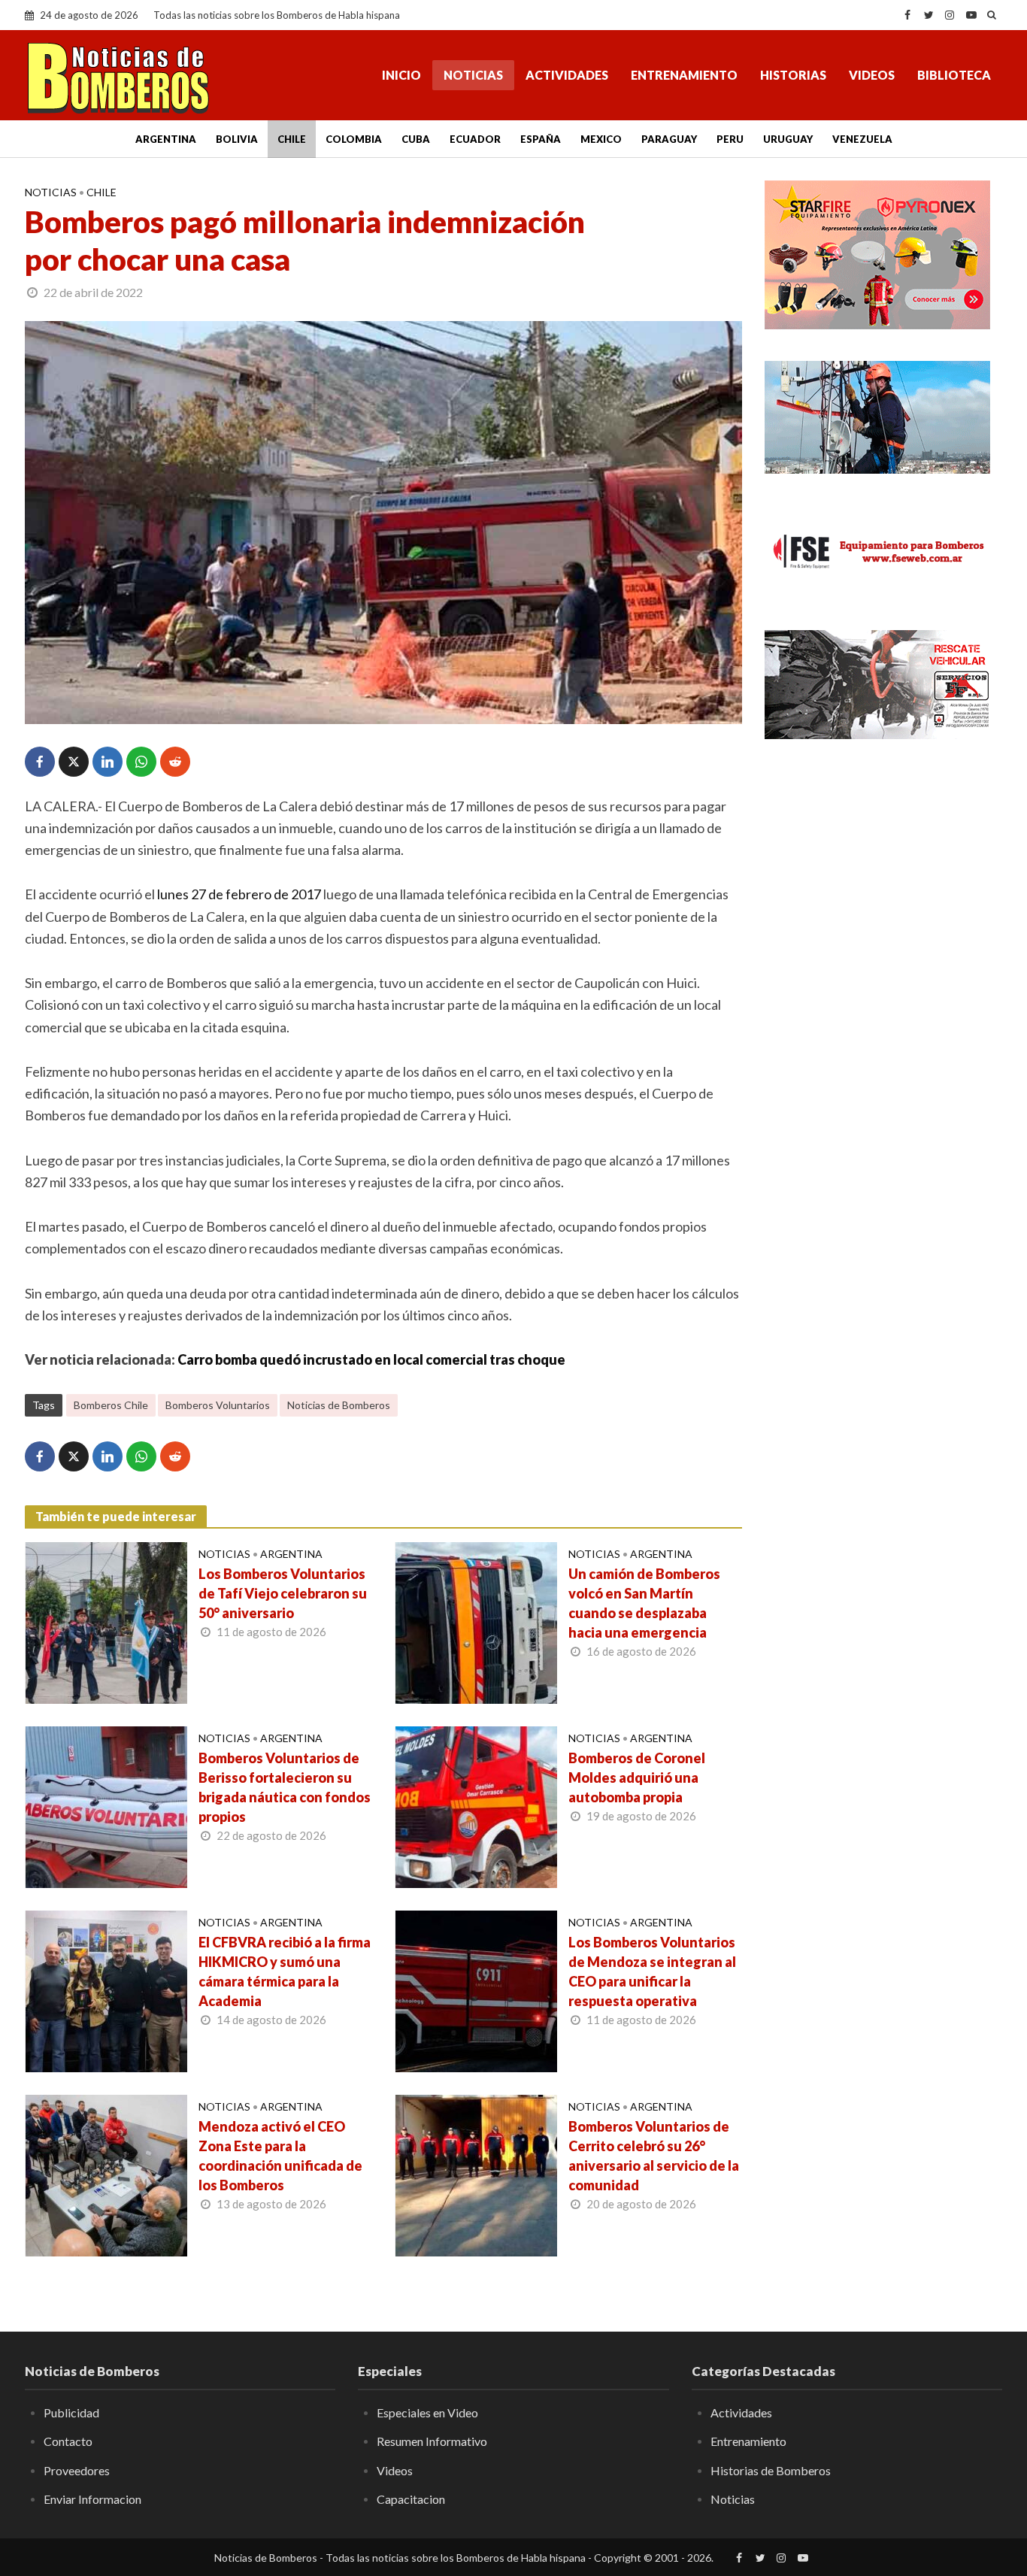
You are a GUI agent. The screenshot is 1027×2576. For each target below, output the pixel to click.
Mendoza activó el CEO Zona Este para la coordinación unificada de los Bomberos (280, 2156)
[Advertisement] (883, 865)
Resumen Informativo (432, 2441)
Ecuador (475, 139)
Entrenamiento (684, 75)
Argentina (166, 139)
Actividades (567, 75)
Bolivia (237, 139)
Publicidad (71, 2412)
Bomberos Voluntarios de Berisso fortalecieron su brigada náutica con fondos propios (285, 1787)
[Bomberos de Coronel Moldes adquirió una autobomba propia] (476, 1805)
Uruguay (788, 139)
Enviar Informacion (92, 2499)
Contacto (68, 2441)
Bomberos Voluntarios (218, 1405)
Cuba (416, 139)
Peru (730, 139)
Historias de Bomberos (771, 2470)
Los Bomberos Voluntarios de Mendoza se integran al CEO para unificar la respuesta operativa (652, 1971)
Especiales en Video (427, 2412)
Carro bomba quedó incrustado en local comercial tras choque (371, 1359)
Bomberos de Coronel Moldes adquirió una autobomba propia (637, 1777)
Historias (793, 75)
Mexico (601, 139)
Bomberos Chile (111, 1405)
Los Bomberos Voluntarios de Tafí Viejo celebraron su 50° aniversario (283, 1593)
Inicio (401, 75)
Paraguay (669, 139)
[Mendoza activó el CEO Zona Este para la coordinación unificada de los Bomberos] (106, 2174)
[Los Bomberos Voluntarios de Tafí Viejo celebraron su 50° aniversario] (106, 1621)
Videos (872, 75)
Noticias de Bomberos (339, 1405)
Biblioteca (954, 75)
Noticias (473, 75)
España (541, 139)
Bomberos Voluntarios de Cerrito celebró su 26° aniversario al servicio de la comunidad (654, 2156)
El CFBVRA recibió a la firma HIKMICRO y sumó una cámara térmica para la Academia (285, 1971)
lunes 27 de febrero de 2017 (239, 894)
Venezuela (862, 139)
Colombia (354, 139)
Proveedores (77, 2470)
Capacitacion (411, 2499)
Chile (292, 139)
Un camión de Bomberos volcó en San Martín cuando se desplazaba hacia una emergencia (644, 1603)
